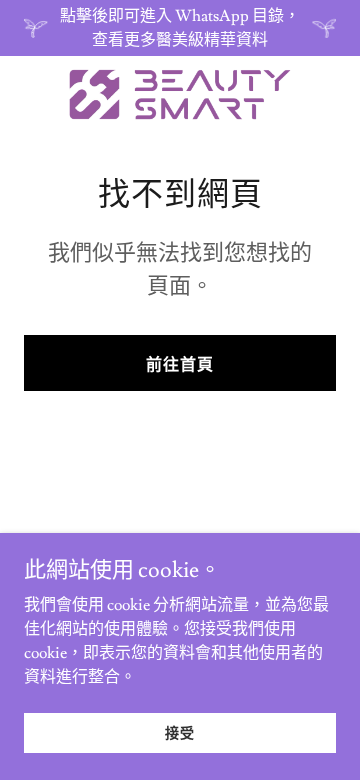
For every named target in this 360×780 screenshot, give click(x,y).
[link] (180, 94)
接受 (180, 734)
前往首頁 (180, 365)
